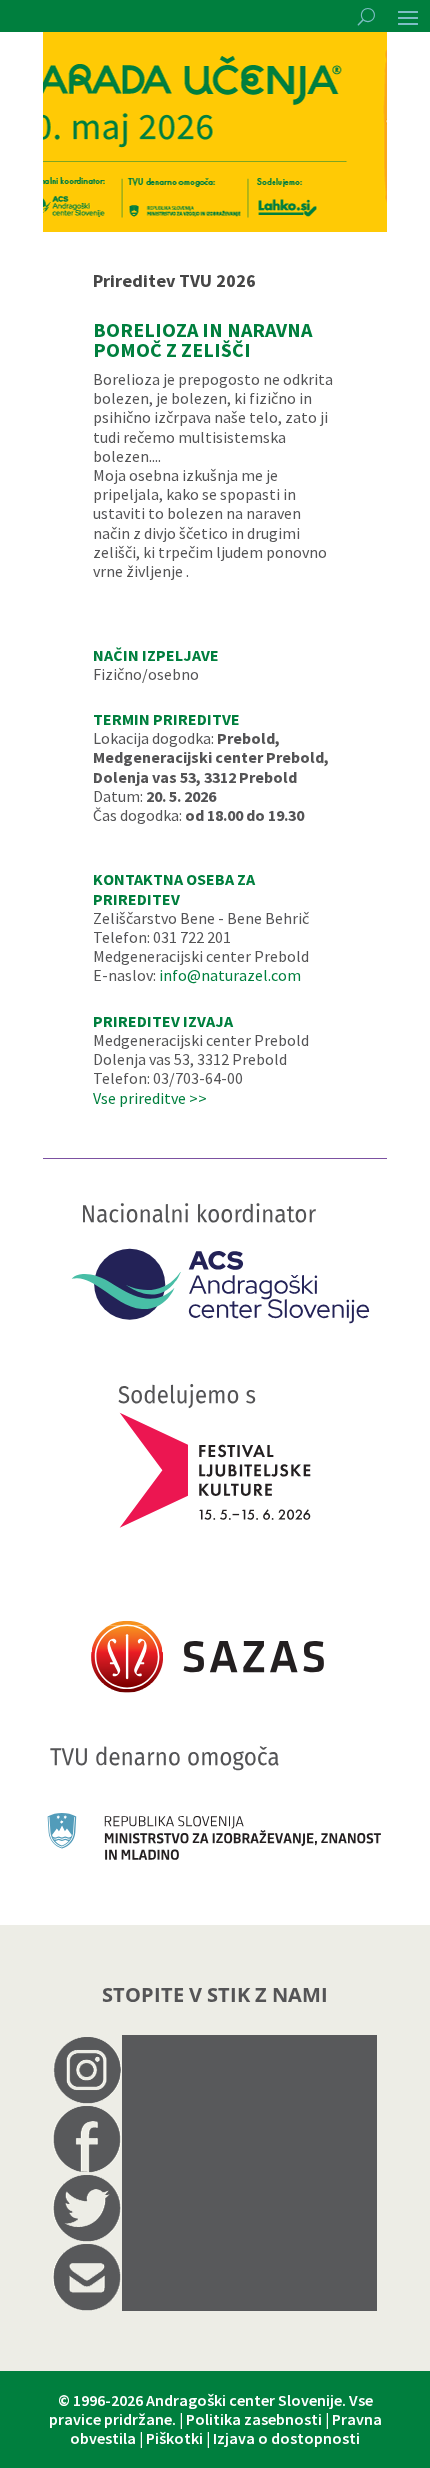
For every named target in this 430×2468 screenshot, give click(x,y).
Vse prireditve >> (150, 1098)
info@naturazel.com (230, 975)
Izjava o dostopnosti (286, 2438)
